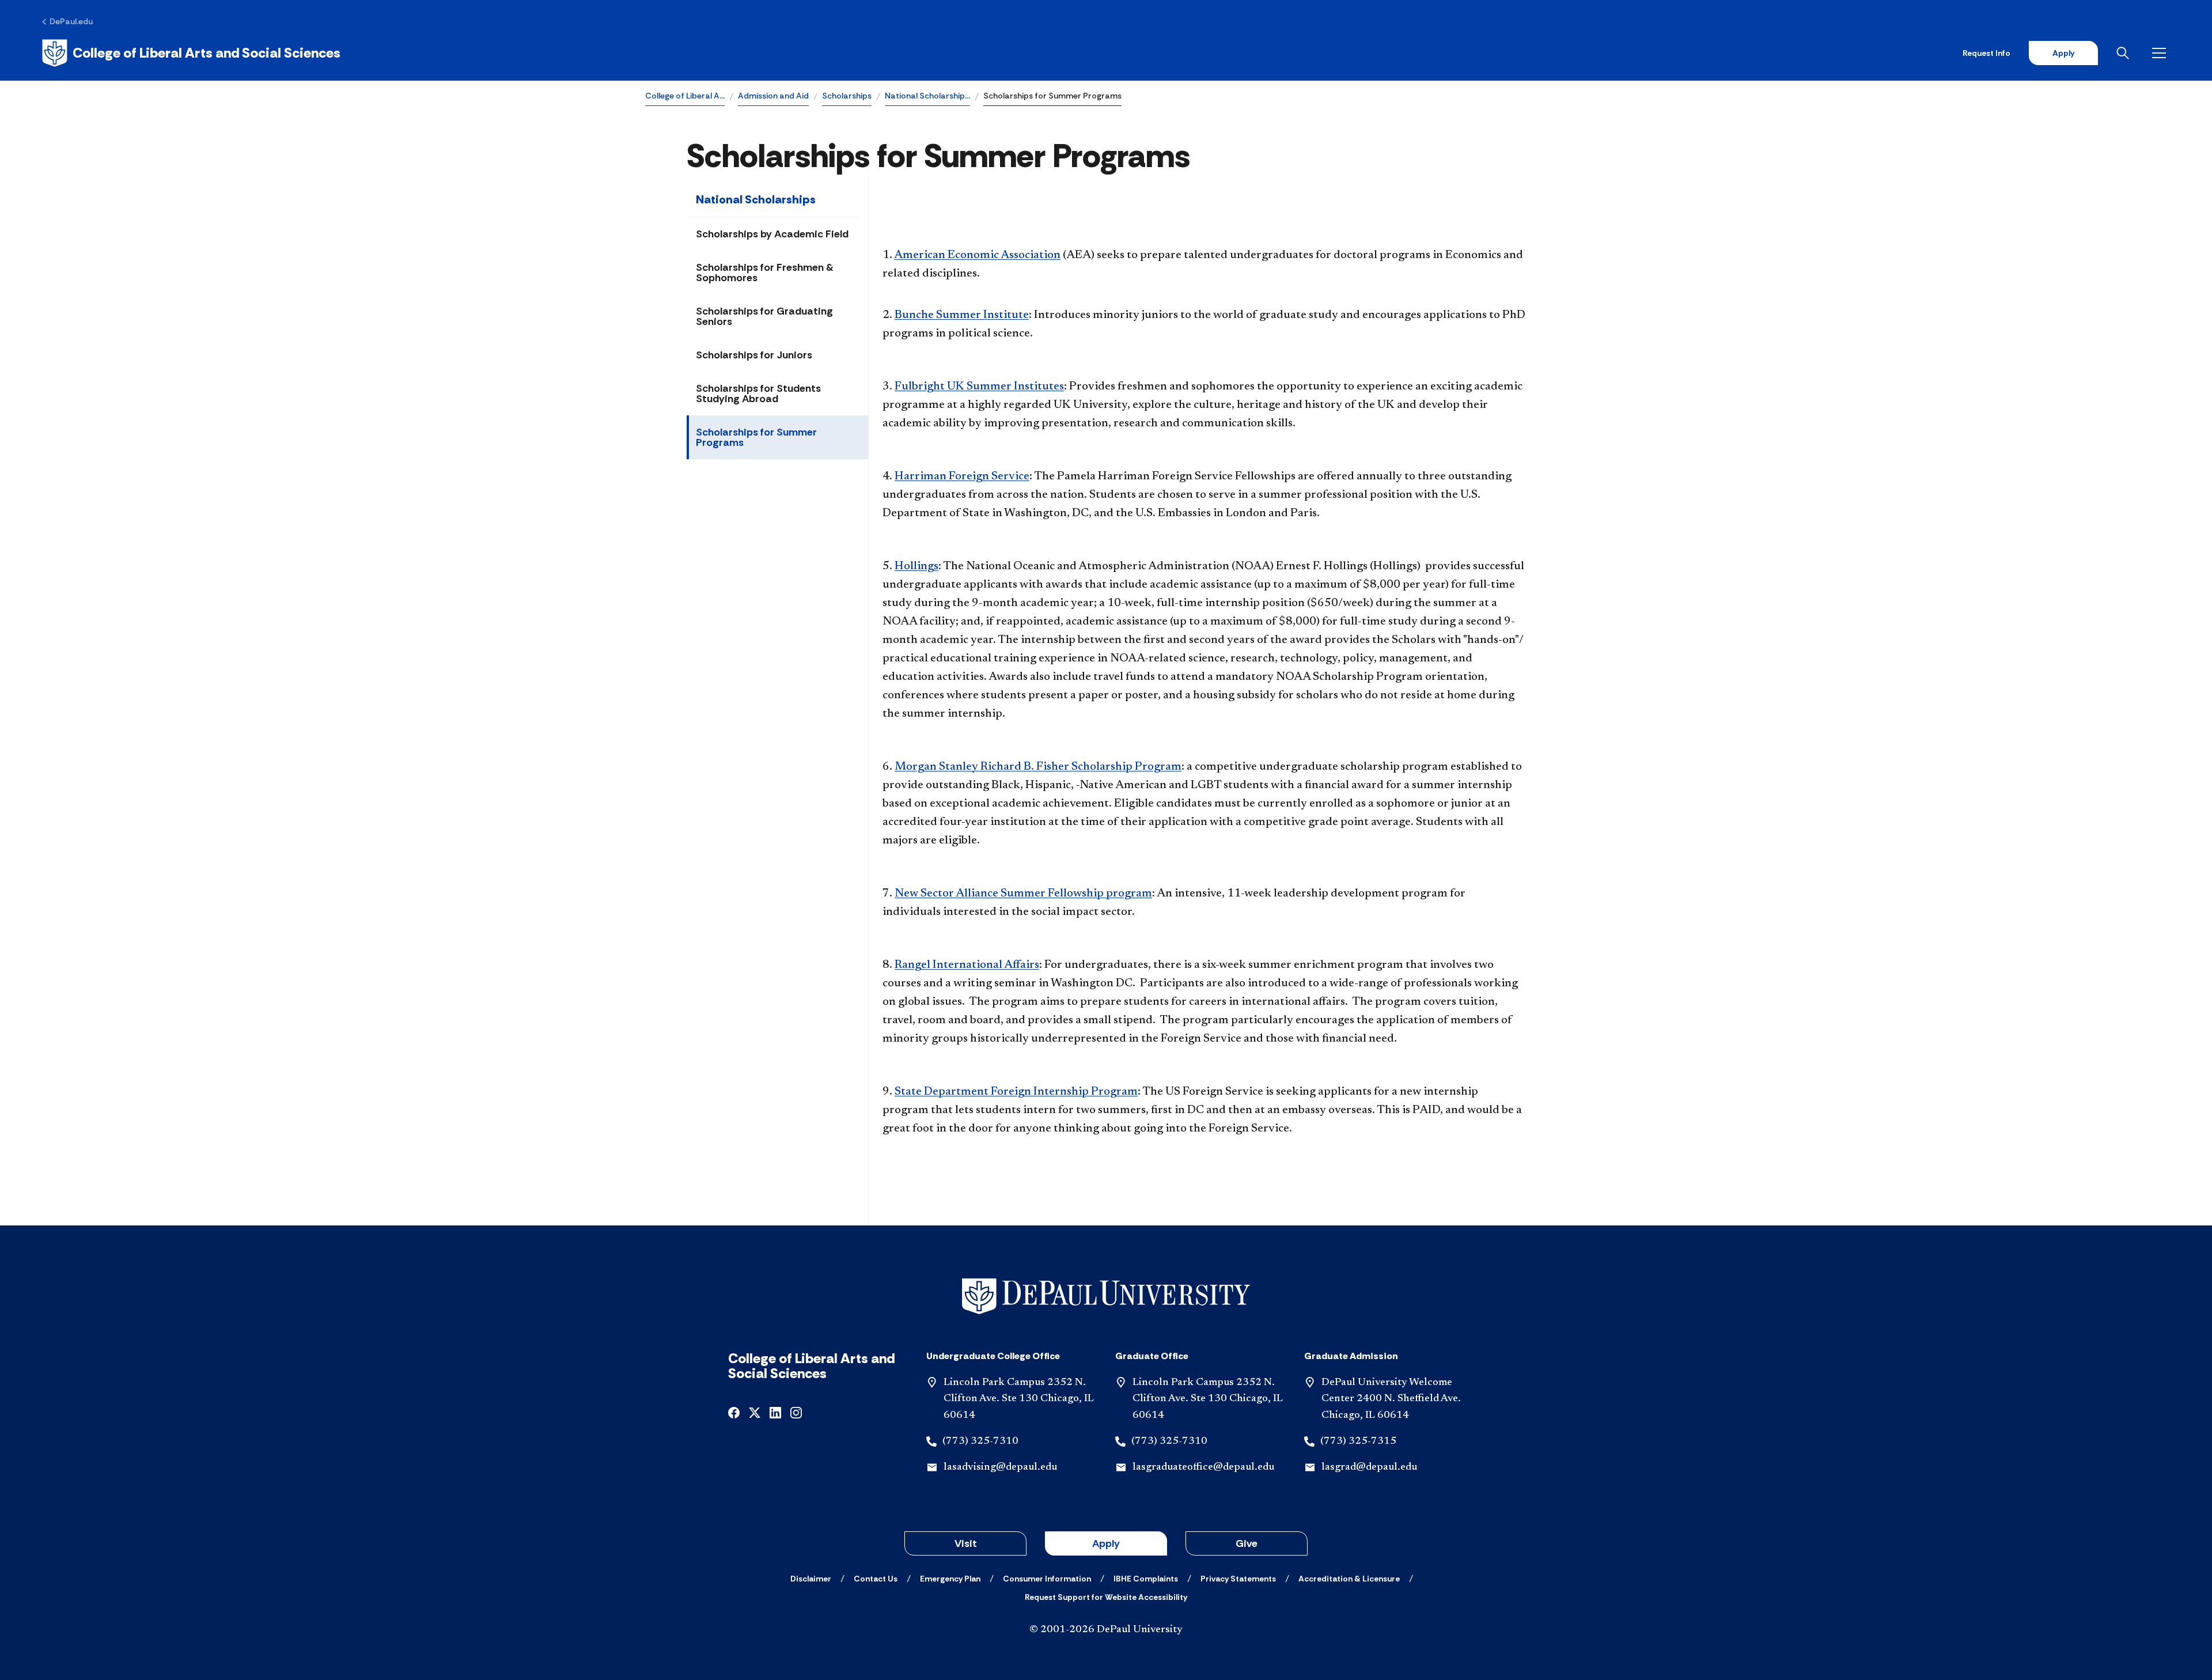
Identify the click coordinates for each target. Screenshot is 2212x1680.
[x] (755, 1412)
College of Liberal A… (685, 96)
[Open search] (2125, 53)
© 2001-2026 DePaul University (1106, 1630)
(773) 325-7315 (1358, 1441)
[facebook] (734, 1412)
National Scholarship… (927, 96)
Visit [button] (966, 1543)
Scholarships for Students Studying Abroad (758, 393)
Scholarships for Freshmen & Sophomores (765, 273)
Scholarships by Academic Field (772, 234)
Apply (2063, 53)
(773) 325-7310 (980, 1441)
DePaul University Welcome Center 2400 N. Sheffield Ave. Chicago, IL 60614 (1391, 1399)
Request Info (1986, 53)
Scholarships (847, 96)
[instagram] (796, 1412)
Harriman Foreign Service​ (962, 476)
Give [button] (1247, 1543)
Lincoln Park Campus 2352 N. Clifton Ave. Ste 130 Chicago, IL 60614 (1019, 1399)
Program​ (1038, 767)
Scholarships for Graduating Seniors (764, 316)
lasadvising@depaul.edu (1000, 1467)
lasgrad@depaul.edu (1369, 1467)
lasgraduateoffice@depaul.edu (1203, 1467)
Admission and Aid (773, 96)
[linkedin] (775, 1412)
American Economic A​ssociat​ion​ (977, 255)
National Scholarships (756, 199)
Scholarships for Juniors (754, 355)
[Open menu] (2161, 53)
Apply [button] (1106, 1543)
